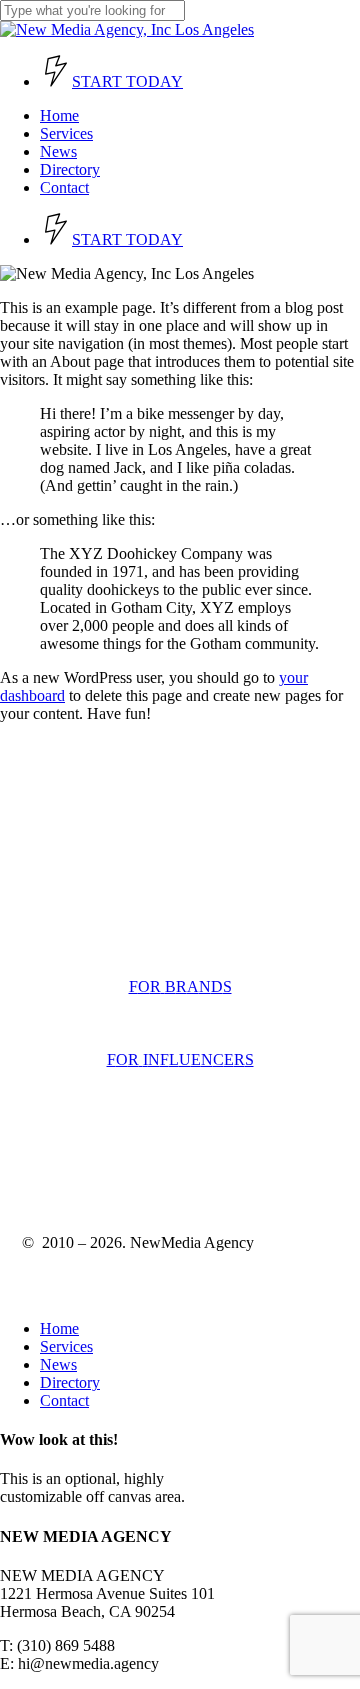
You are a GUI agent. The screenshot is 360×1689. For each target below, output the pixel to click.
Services (66, 1346)
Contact (64, 1400)
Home (59, 1328)
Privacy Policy (169, 1160)
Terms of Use (64, 1160)
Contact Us (52, 918)
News (58, 1364)
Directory (70, 1382)
